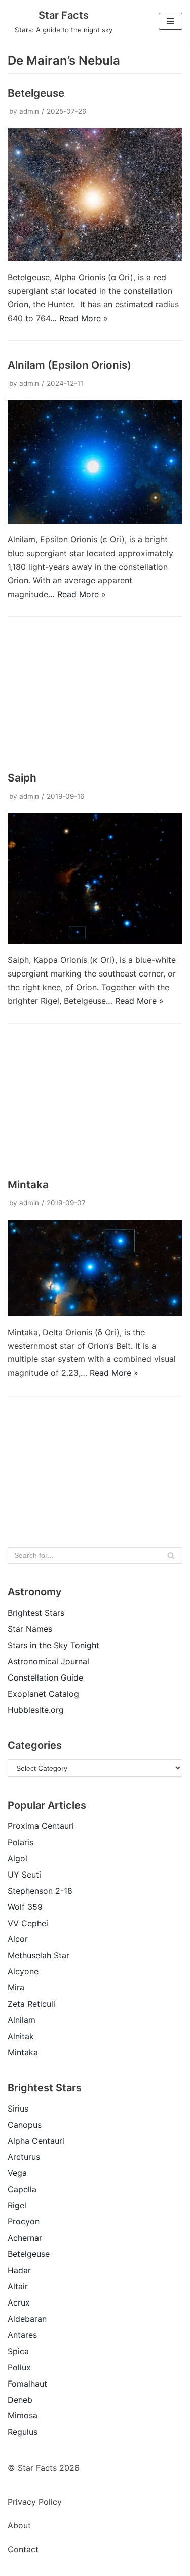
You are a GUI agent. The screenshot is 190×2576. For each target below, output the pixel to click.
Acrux (19, 2302)
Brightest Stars (36, 1613)
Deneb (20, 2400)
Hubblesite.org (36, 1710)
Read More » (84, 318)
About (19, 2525)
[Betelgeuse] (95, 258)
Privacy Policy (35, 2502)
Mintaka (28, 1184)
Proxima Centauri (41, 1826)
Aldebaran (27, 2319)
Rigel (17, 2205)
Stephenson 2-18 (40, 1891)
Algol (17, 1858)
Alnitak (21, 2036)
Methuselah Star (39, 1955)
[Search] (171, 1555)
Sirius (18, 2109)
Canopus (25, 2125)
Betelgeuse (36, 93)
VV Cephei (28, 1923)
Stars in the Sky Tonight (53, 1645)
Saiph (22, 778)
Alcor (18, 1939)
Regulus (23, 2432)
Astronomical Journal (48, 1661)
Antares (22, 2335)
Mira (16, 1987)
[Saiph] (95, 941)
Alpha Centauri (36, 2141)
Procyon (24, 2221)
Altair (18, 2286)
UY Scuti (24, 1875)
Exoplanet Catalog (43, 1694)
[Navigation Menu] (170, 21)
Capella (22, 2189)
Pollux (19, 2367)
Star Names (30, 1629)
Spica (18, 2351)
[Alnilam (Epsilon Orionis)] (95, 521)
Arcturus (24, 2157)
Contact (23, 2549)
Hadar (19, 2270)
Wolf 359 (25, 1907)
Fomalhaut (27, 2384)
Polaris (21, 1842)
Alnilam (22, 2020)
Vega (17, 2173)
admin (29, 111)
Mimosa (23, 2415)
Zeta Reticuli (31, 2004)
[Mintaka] (95, 1313)
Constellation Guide (45, 1677)
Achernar (25, 2238)
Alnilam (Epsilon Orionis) (69, 365)
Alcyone (23, 1971)
